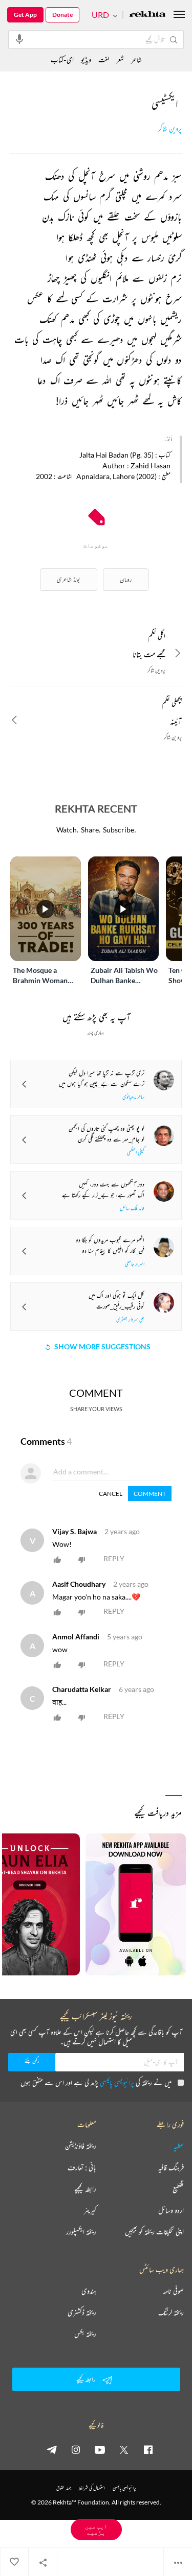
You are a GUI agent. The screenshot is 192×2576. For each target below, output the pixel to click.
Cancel (111, 1494)
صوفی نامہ (173, 2291)
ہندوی (89, 2291)
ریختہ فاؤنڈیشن (81, 2146)
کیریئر (90, 2210)
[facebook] (148, 2449)
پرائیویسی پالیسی (117, 2082)
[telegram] (52, 2449)
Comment (150, 1494)
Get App (25, 15)
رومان (126, 579)
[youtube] (100, 2449)
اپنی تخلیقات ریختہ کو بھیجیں (154, 2232)
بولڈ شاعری (69, 579)
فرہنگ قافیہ (171, 2167)
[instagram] (76, 2449)
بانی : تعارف (82, 2167)
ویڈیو (86, 59)
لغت (104, 59)
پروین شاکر (170, 129)
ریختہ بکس (85, 2334)
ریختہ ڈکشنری (82, 2312)
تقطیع (178, 2189)
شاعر (136, 59)
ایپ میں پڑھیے (96, 2529)
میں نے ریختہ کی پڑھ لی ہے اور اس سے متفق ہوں (96, 2082)
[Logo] (147, 15)
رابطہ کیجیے (85, 2189)
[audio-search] (19, 39)
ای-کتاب (62, 59)
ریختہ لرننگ (171, 2312)
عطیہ (179, 2146)
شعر (120, 59)
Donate (62, 15)
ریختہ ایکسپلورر (81, 2232)
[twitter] (124, 2449)
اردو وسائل (171, 2210)
